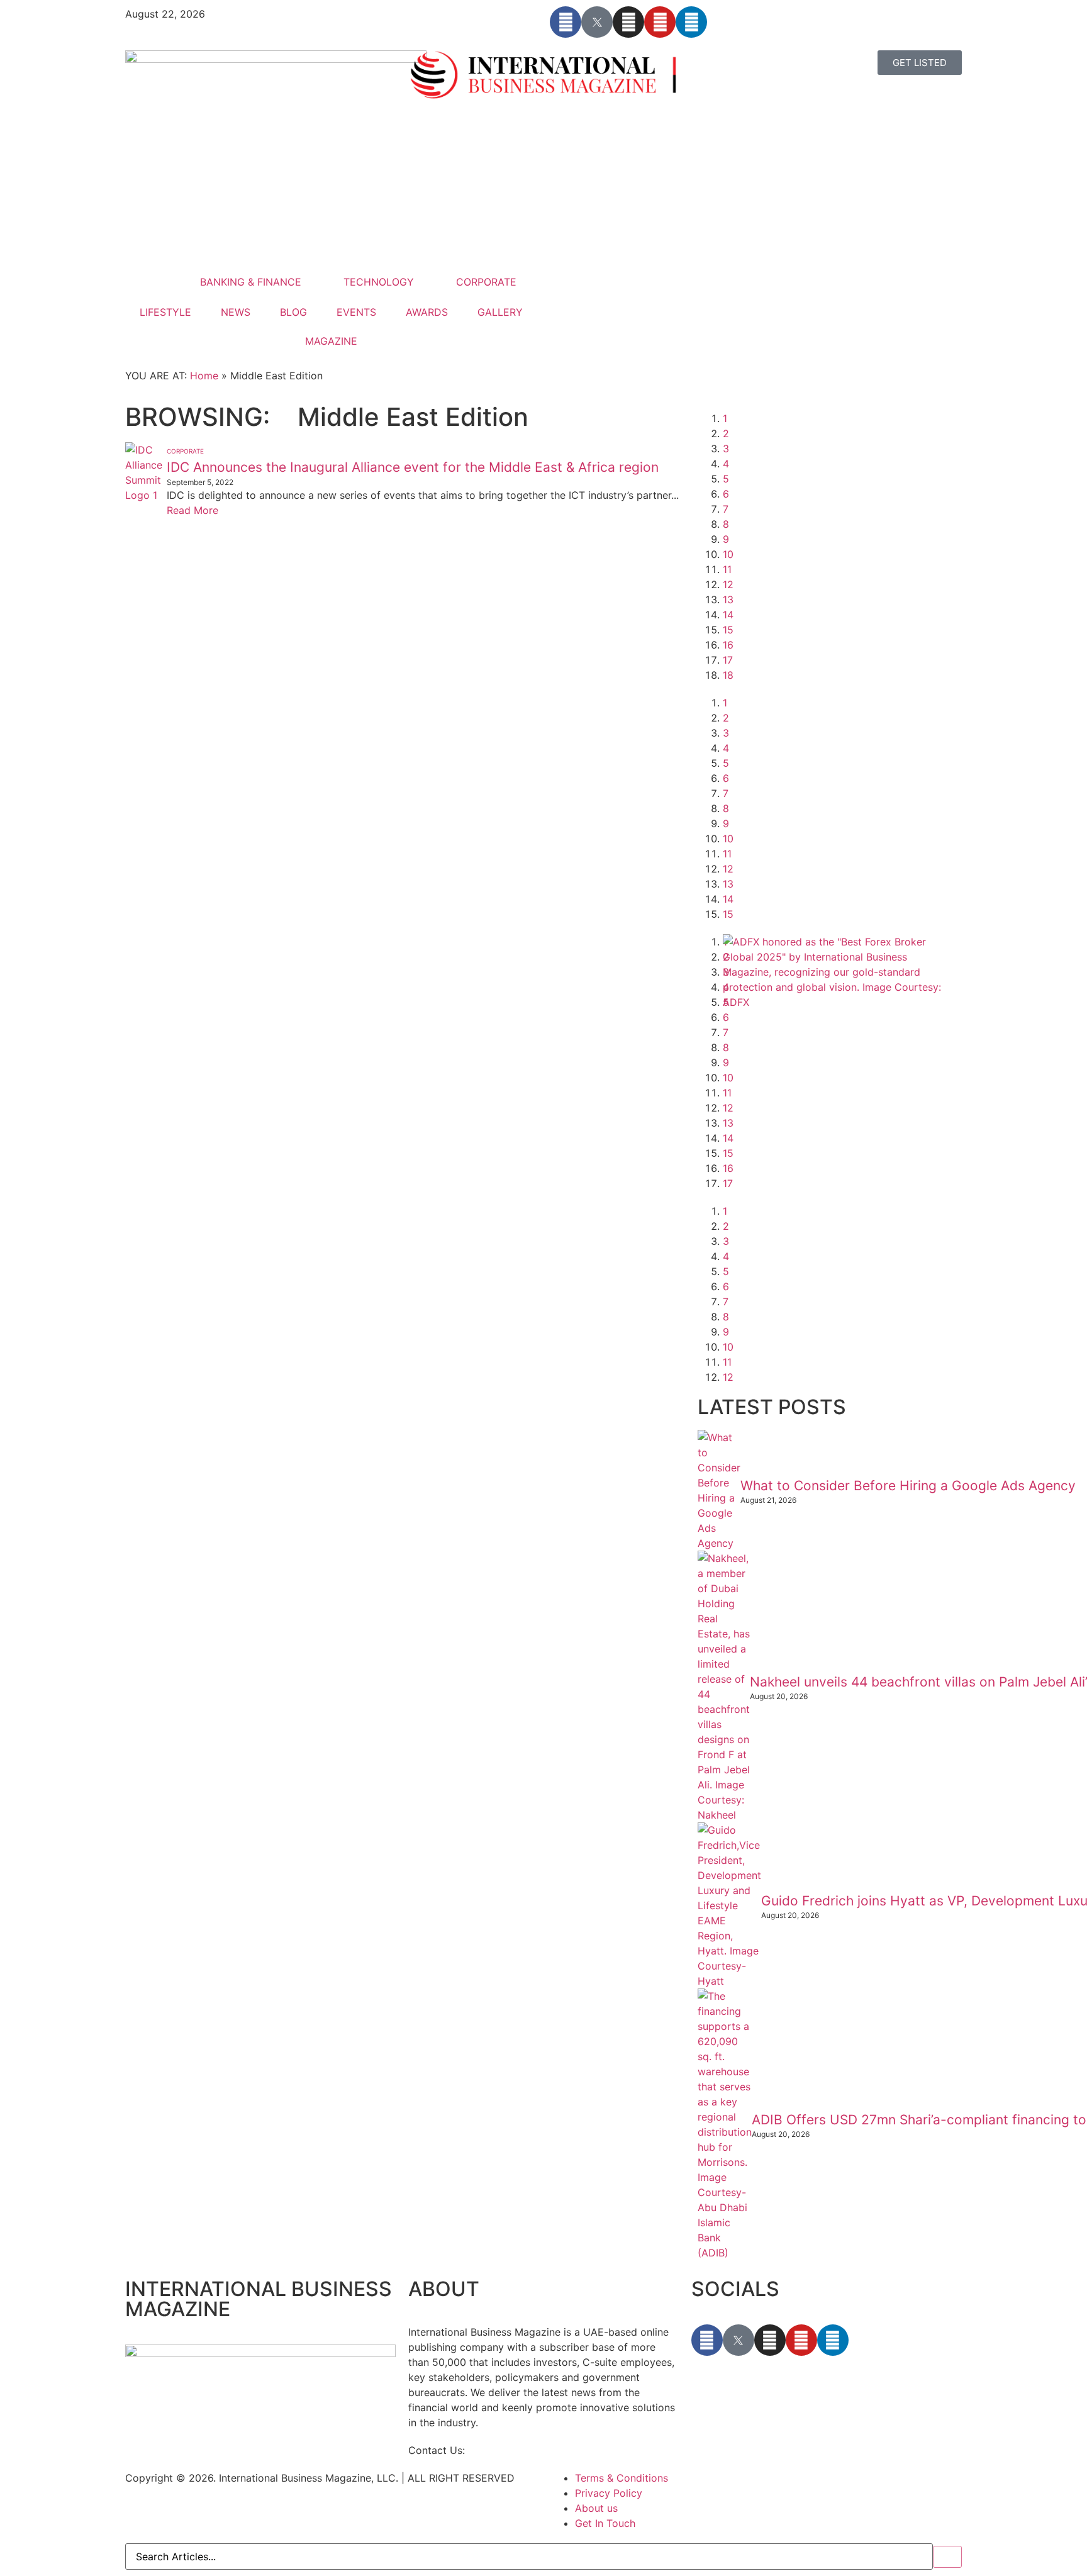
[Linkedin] (691, 22)
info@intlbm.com (508, 2450)
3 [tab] (726, 449)
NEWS (236, 312)
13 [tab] (728, 599)
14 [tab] (728, 615)
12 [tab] (728, 584)
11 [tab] (727, 569)
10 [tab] (728, 554)
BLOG (293, 312)
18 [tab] (728, 675)
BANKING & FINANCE (251, 282)
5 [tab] (726, 479)
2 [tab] (726, 433)
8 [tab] (726, 524)
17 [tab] (728, 660)
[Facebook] (566, 22)
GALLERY (500, 312)
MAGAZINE (331, 341)
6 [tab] (726, 494)
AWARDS (427, 312)
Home (204, 376)
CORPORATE (486, 282)
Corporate (185, 451)
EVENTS (356, 312)
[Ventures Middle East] (839, 1226)
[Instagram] (628, 22)
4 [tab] (726, 464)
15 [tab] (728, 630)
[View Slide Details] (839, 1002)
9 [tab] (726, 539)
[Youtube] (660, 22)
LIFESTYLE (165, 312)
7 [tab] (726, 509)
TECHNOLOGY (379, 282)
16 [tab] (728, 645)
